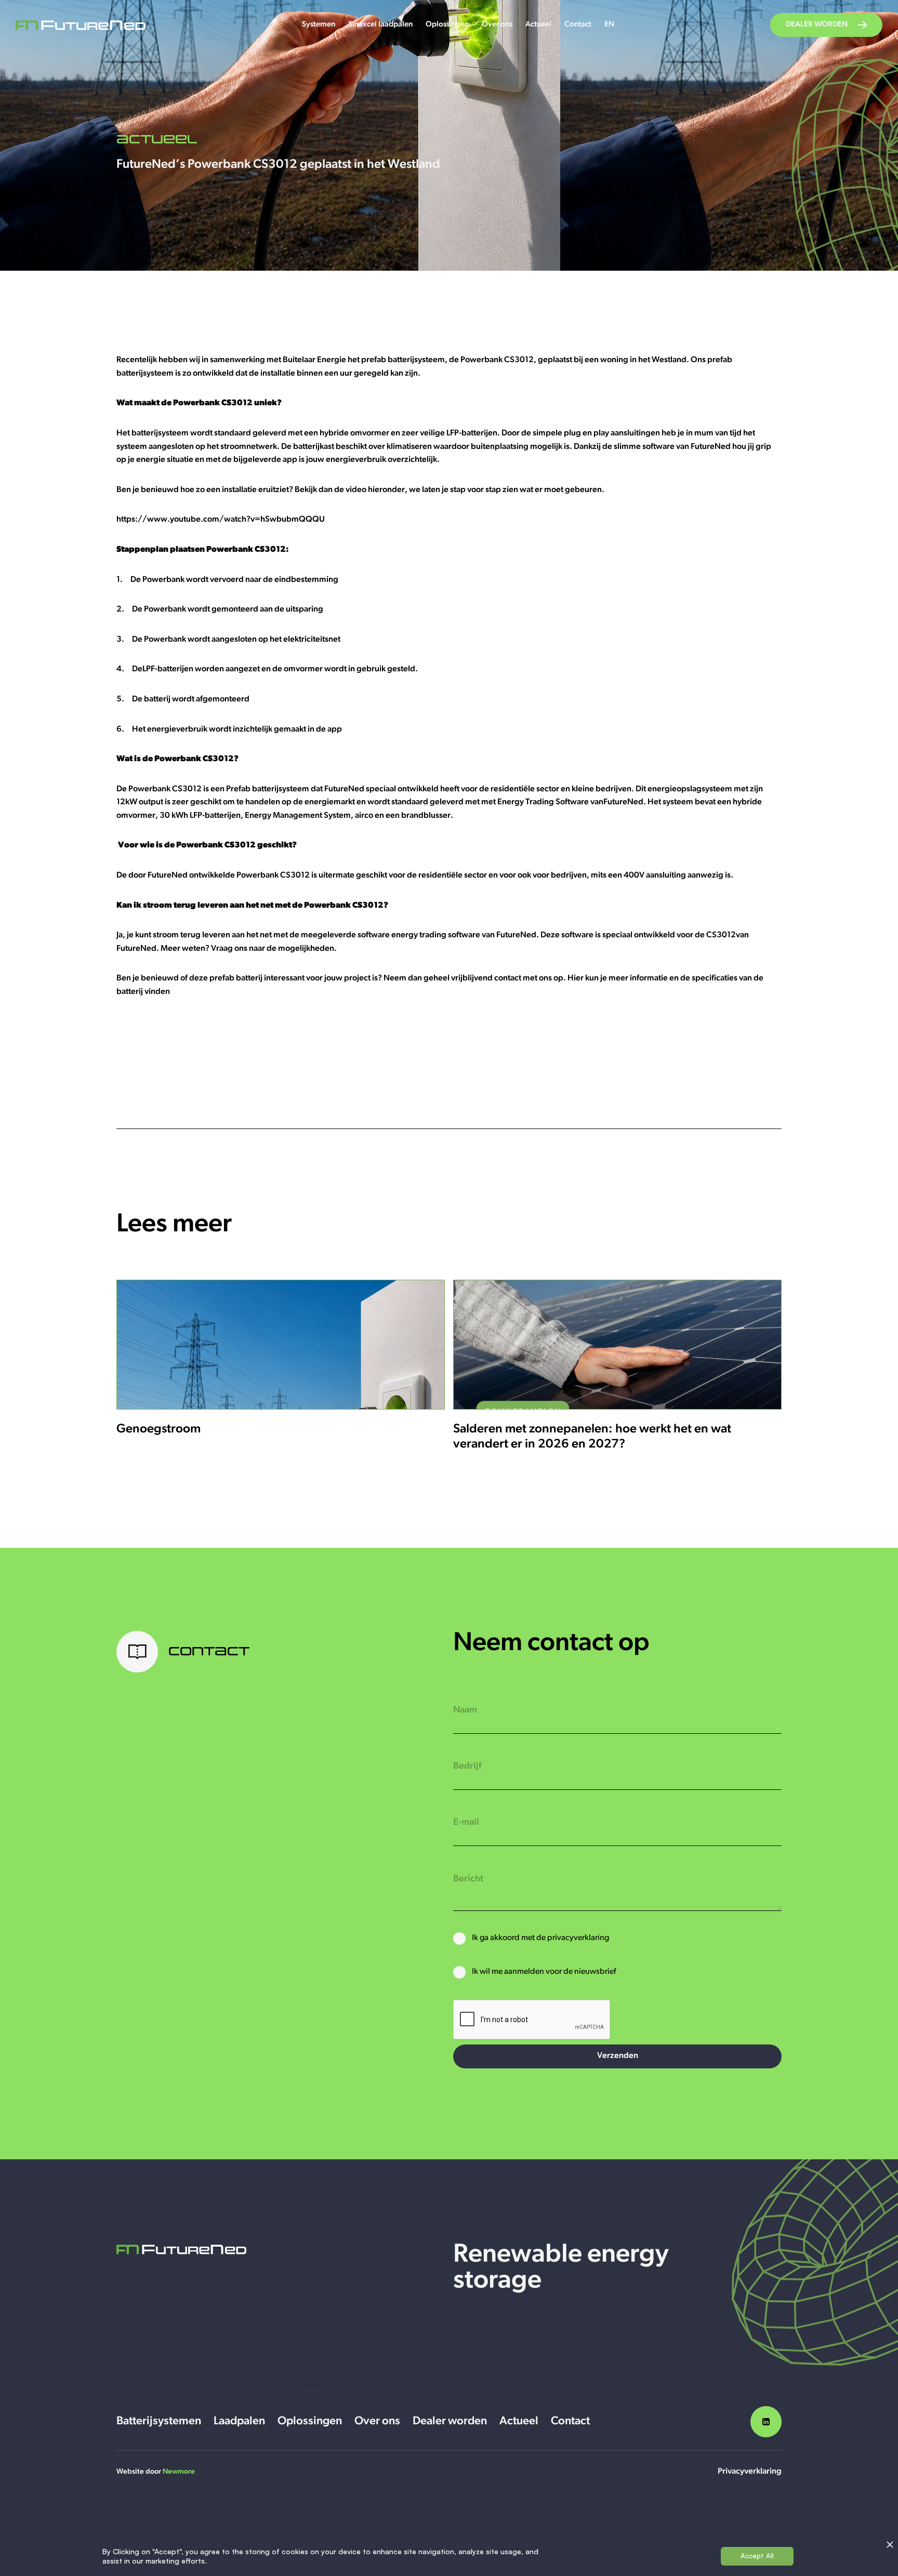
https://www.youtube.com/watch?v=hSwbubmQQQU (221, 520)
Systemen (319, 25)
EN (609, 25)
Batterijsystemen (159, 2421)
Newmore (179, 2472)
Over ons (497, 25)
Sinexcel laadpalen (380, 25)
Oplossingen (447, 25)
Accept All (757, 2556)
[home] (81, 25)
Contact (578, 25)
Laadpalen (239, 2421)
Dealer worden (450, 2421)
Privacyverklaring (750, 2472)
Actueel (538, 25)
